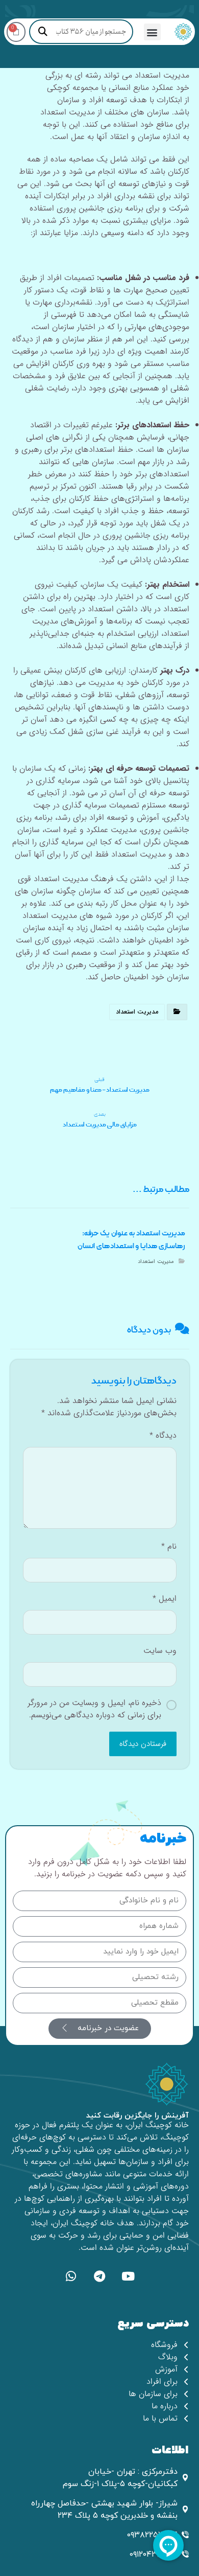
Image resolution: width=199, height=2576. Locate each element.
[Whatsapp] (71, 2276)
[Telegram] (99, 2276)
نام (169, 1547)
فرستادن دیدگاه (143, 1744)
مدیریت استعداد (137, 1012)
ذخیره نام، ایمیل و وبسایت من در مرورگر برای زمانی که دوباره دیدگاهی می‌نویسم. (94, 1709)
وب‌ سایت (160, 1651)
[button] (152, 32)
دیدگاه (163, 1436)
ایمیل (165, 1599)
